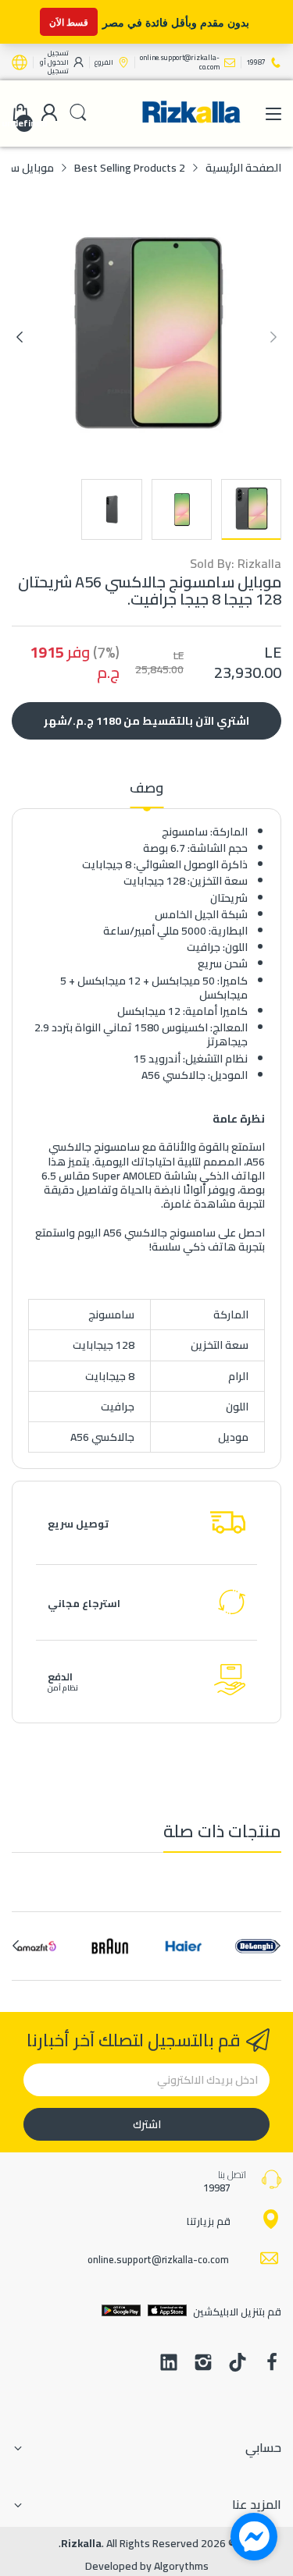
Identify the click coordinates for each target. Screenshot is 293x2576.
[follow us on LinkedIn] (169, 2364)
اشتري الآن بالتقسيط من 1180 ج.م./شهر (146, 721)
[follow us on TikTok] (238, 2364)
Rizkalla (81, 2543)
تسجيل (58, 71)
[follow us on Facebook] (272, 2364)
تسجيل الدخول (57, 57)
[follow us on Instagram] (203, 2364)
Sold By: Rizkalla (236, 564)
